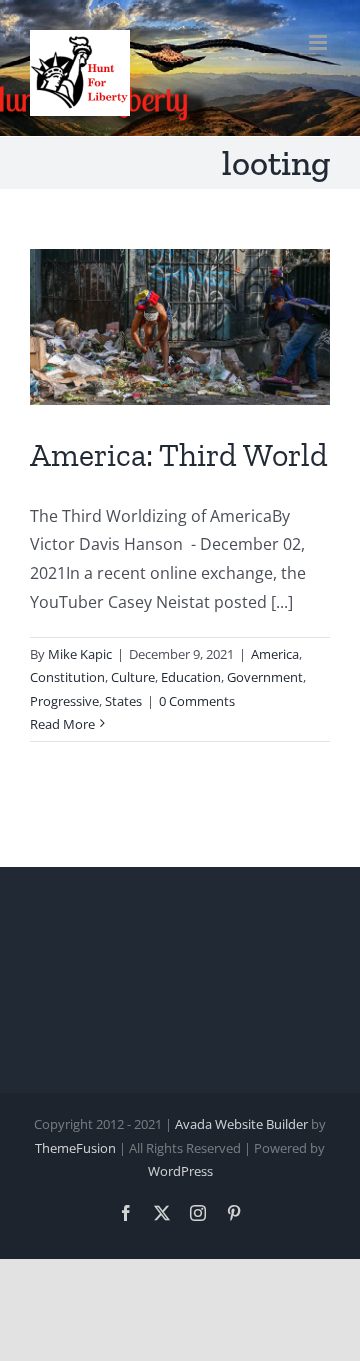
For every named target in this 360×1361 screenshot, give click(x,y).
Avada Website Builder (241, 1124)
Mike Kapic (80, 654)
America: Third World (179, 455)
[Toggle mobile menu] (319, 42)
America (275, 654)
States (123, 701)
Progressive (64, 701)
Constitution (67, 677)
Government (265, 677)
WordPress (180, 1171)
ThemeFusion (75, 1148)
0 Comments (197, 701)
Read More (62, 724)
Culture (133, 677)
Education (191, 677)
